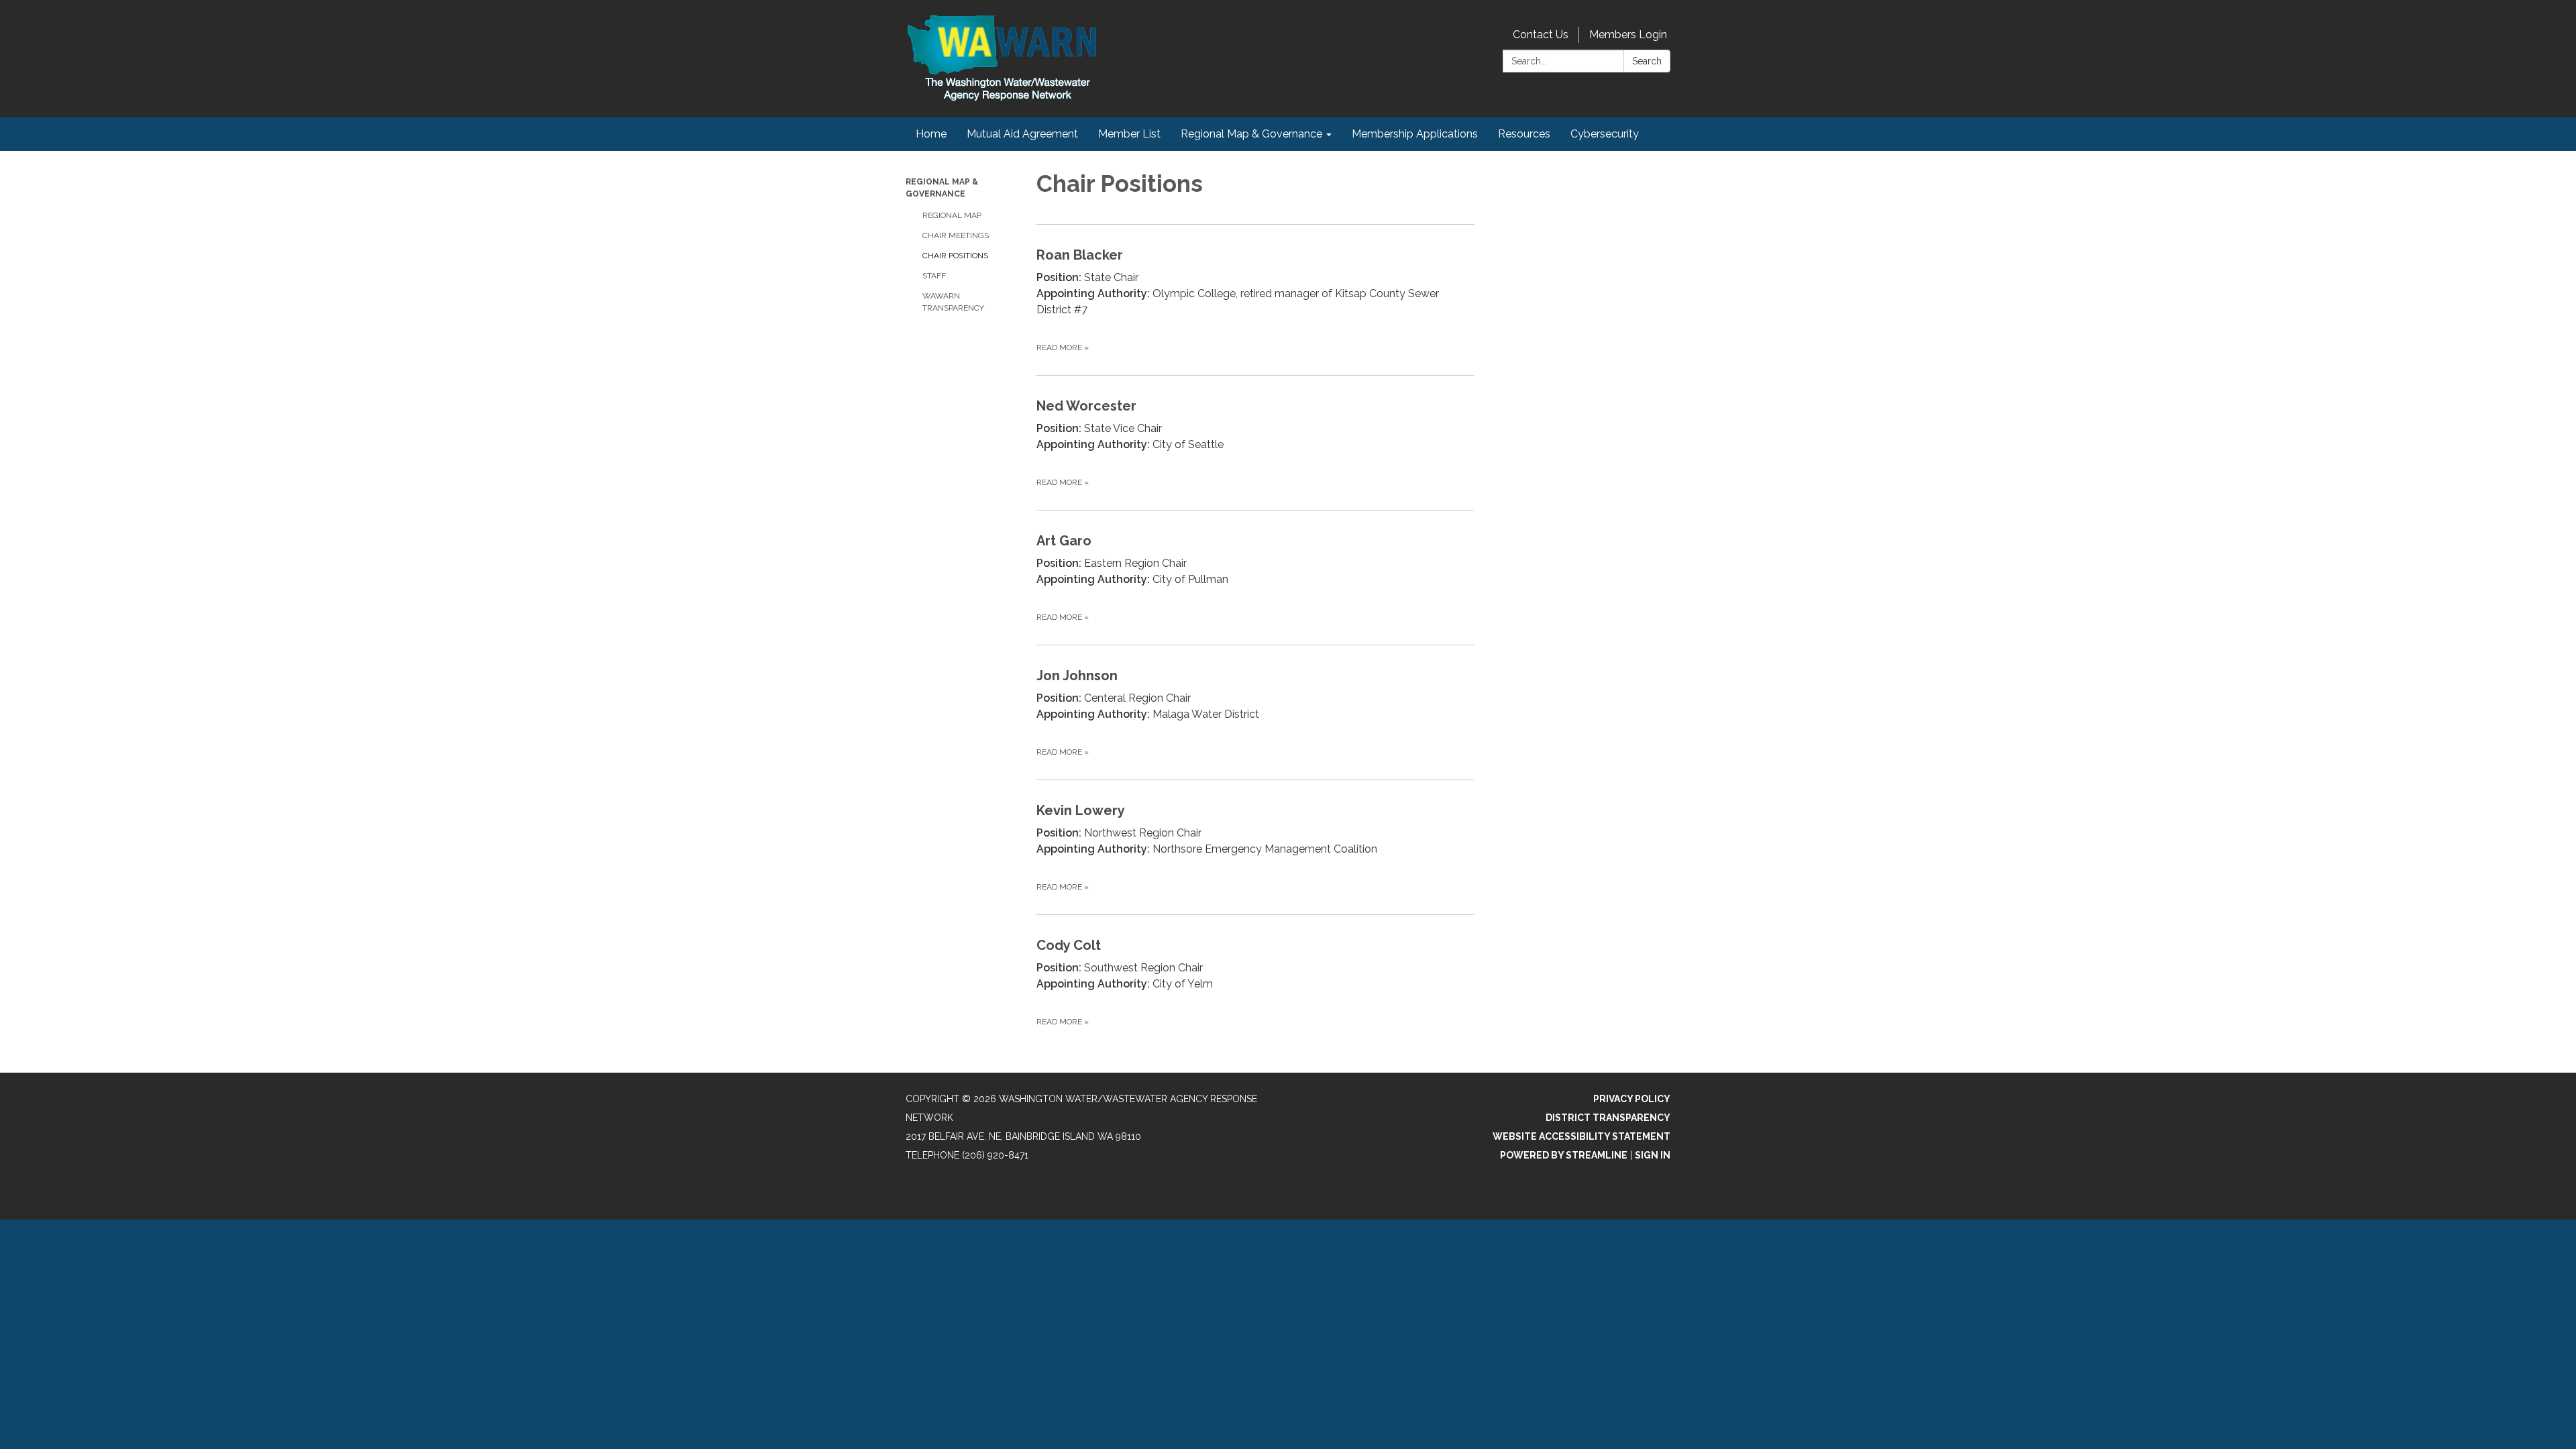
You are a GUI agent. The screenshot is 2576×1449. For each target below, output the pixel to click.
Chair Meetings (956, 235)
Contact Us (1541, 35)
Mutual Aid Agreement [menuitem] (1022, 134)
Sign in (1653, 1155)
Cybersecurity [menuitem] (1605, 134)
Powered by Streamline (1564, 1155)
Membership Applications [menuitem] (1415, 134)
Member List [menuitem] (1129, 134)
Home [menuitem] (931, 134)
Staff (934, 276)
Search (1647, 61)
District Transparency (1608, 1118)
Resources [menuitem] (1524, 134)
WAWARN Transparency (953, 302)
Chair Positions (955, 256)
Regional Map (952, 215)
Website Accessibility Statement (1581, 1136)
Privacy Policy (1632, 1099)
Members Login (1628, 35)
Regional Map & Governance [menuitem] (1251, 134)
